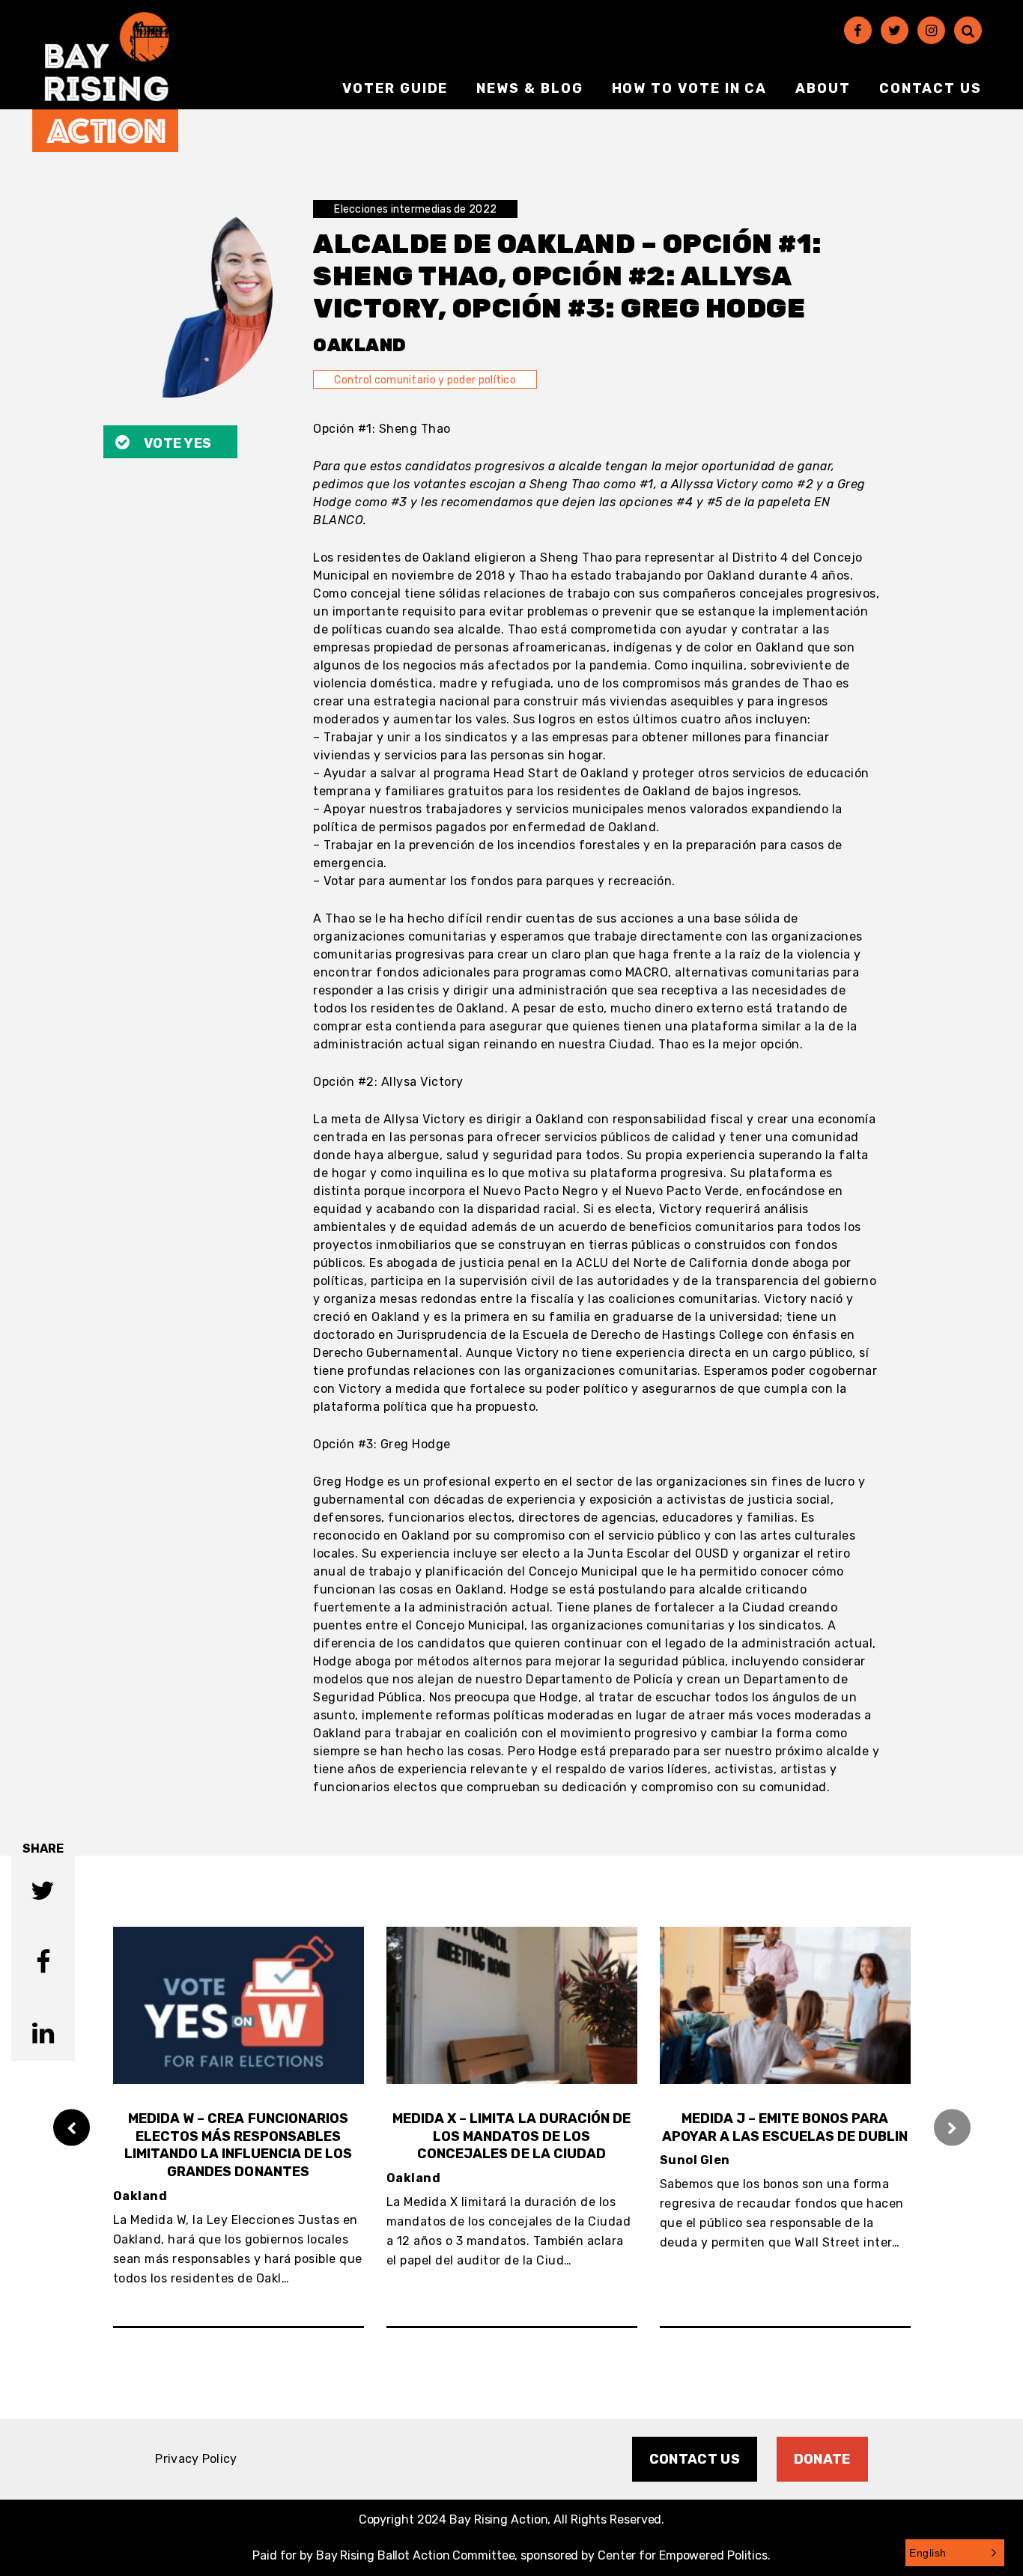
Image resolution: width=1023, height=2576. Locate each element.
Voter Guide (395, 88)
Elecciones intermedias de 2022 (415, 209)
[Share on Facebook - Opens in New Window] (43, 1964)
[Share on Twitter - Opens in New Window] (43, 1893)
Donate (822, 2459)
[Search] (968, 30)
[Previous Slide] (72, 2127)
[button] (955, 2553)
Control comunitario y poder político (425, 380)
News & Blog (529, 88)
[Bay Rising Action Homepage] (105, 82)
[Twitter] (895, 30)
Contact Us (931, 88)
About (823, 88)
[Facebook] (858, 30)
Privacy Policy (196, 2459)
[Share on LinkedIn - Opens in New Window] (43, 2035)
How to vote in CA (690, 88)
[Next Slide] (952, 2127)
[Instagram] (931, 30)
